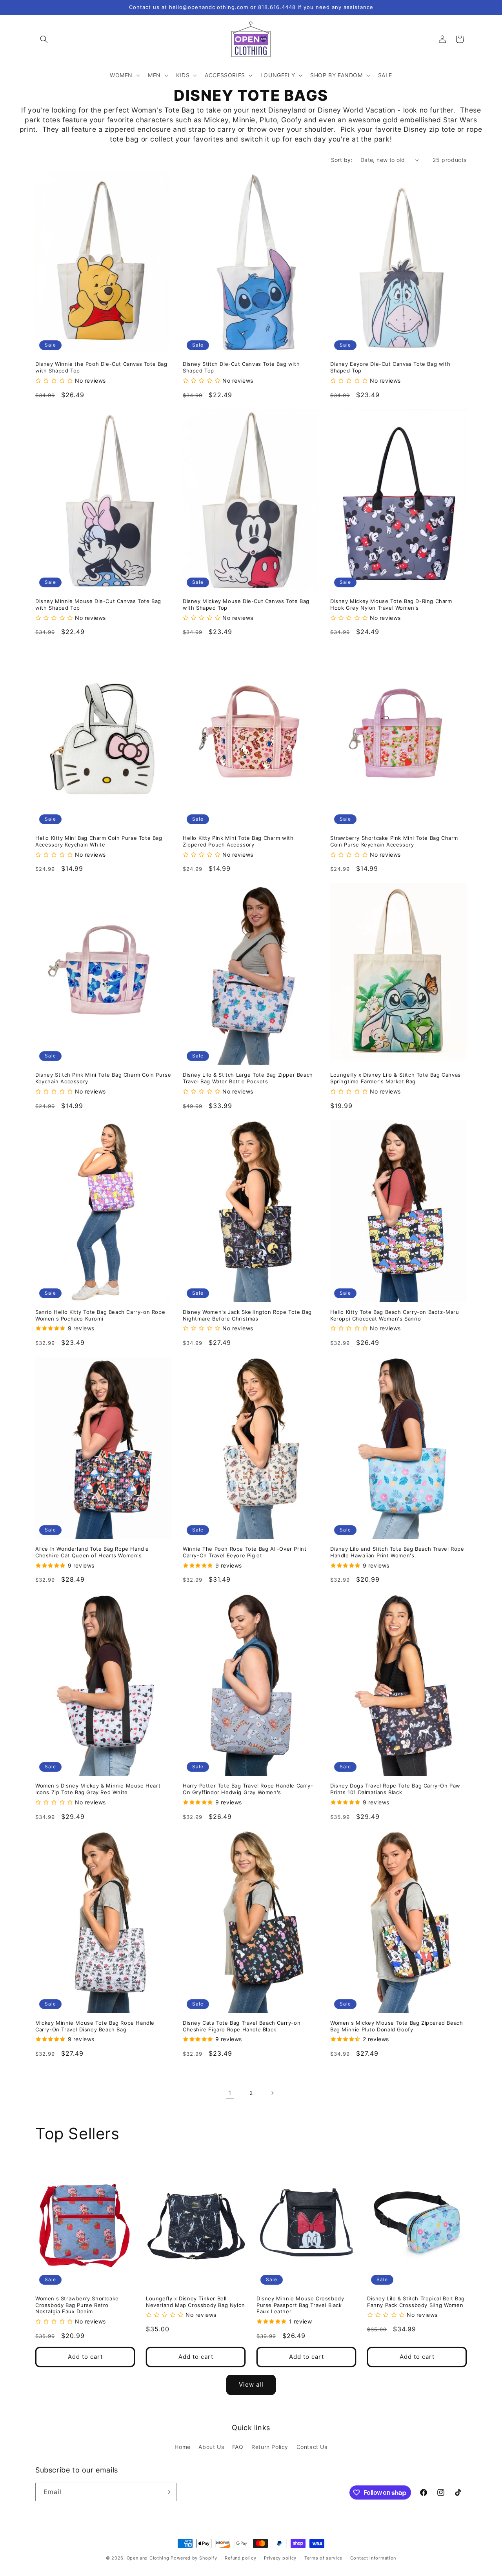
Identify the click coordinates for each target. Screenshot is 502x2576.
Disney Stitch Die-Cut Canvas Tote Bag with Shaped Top (241, 367)
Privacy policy (280, 2558)
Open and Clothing (148, 2558)
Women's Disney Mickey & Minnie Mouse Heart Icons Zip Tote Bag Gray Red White (98, 1789)
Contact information (373, 2558)
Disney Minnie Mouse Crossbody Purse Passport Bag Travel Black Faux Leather (300, 2305)
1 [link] (230, 2093)
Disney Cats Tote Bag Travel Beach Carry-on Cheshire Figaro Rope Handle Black (242, 2026)
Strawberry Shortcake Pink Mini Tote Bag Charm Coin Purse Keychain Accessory (394, 841)
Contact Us (312, 2447)
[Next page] (272, 2093)
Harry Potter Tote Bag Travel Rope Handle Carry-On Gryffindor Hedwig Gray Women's (248, 1789)
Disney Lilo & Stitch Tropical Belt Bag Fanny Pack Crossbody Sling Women (416, 2302)
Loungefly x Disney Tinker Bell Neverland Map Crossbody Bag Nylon (196, 2302)
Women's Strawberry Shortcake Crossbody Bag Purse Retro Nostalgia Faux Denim (77, 2305)
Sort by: (342, 160)
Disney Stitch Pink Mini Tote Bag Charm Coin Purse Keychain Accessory (103, 1078)
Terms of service (323, 2558)
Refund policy (240, 2558)
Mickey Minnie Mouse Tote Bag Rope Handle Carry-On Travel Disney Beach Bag (95, 2026)
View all (251, 2384)
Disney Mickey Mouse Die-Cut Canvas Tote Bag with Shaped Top (246, 604)
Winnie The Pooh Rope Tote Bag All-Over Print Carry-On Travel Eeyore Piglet (245, 1552)
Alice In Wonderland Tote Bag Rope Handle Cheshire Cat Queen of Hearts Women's (92, 1552)
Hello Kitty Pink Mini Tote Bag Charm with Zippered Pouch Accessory (238, 841)
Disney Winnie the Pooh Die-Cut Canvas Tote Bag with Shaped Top (101, 367)
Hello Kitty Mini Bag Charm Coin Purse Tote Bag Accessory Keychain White (99, 841)
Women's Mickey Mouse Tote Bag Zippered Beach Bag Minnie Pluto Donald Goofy (397, 2026)
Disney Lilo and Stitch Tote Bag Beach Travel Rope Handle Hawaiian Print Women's (397, 1552)
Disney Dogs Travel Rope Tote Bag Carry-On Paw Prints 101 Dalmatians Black (395, 1789)
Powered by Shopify (194, 2558)
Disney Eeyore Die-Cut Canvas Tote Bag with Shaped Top (390, 367)
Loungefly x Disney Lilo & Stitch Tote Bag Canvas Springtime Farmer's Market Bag (396, 1078)
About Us (211, 2447)
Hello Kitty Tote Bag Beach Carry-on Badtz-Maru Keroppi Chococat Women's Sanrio (395, 1315)
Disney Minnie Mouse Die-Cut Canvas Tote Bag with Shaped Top (98, 604)
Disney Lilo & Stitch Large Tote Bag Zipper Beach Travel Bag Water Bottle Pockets (248, 1078)
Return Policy (270, 2447)
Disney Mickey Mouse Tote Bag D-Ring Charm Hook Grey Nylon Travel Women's (391, 604)
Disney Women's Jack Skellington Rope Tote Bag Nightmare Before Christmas (247, 1315)
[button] (44, 39)
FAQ (238, 2447)
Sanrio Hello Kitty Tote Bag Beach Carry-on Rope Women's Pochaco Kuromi (100, 1315)
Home (182, 2447)
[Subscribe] (167, 2492)
